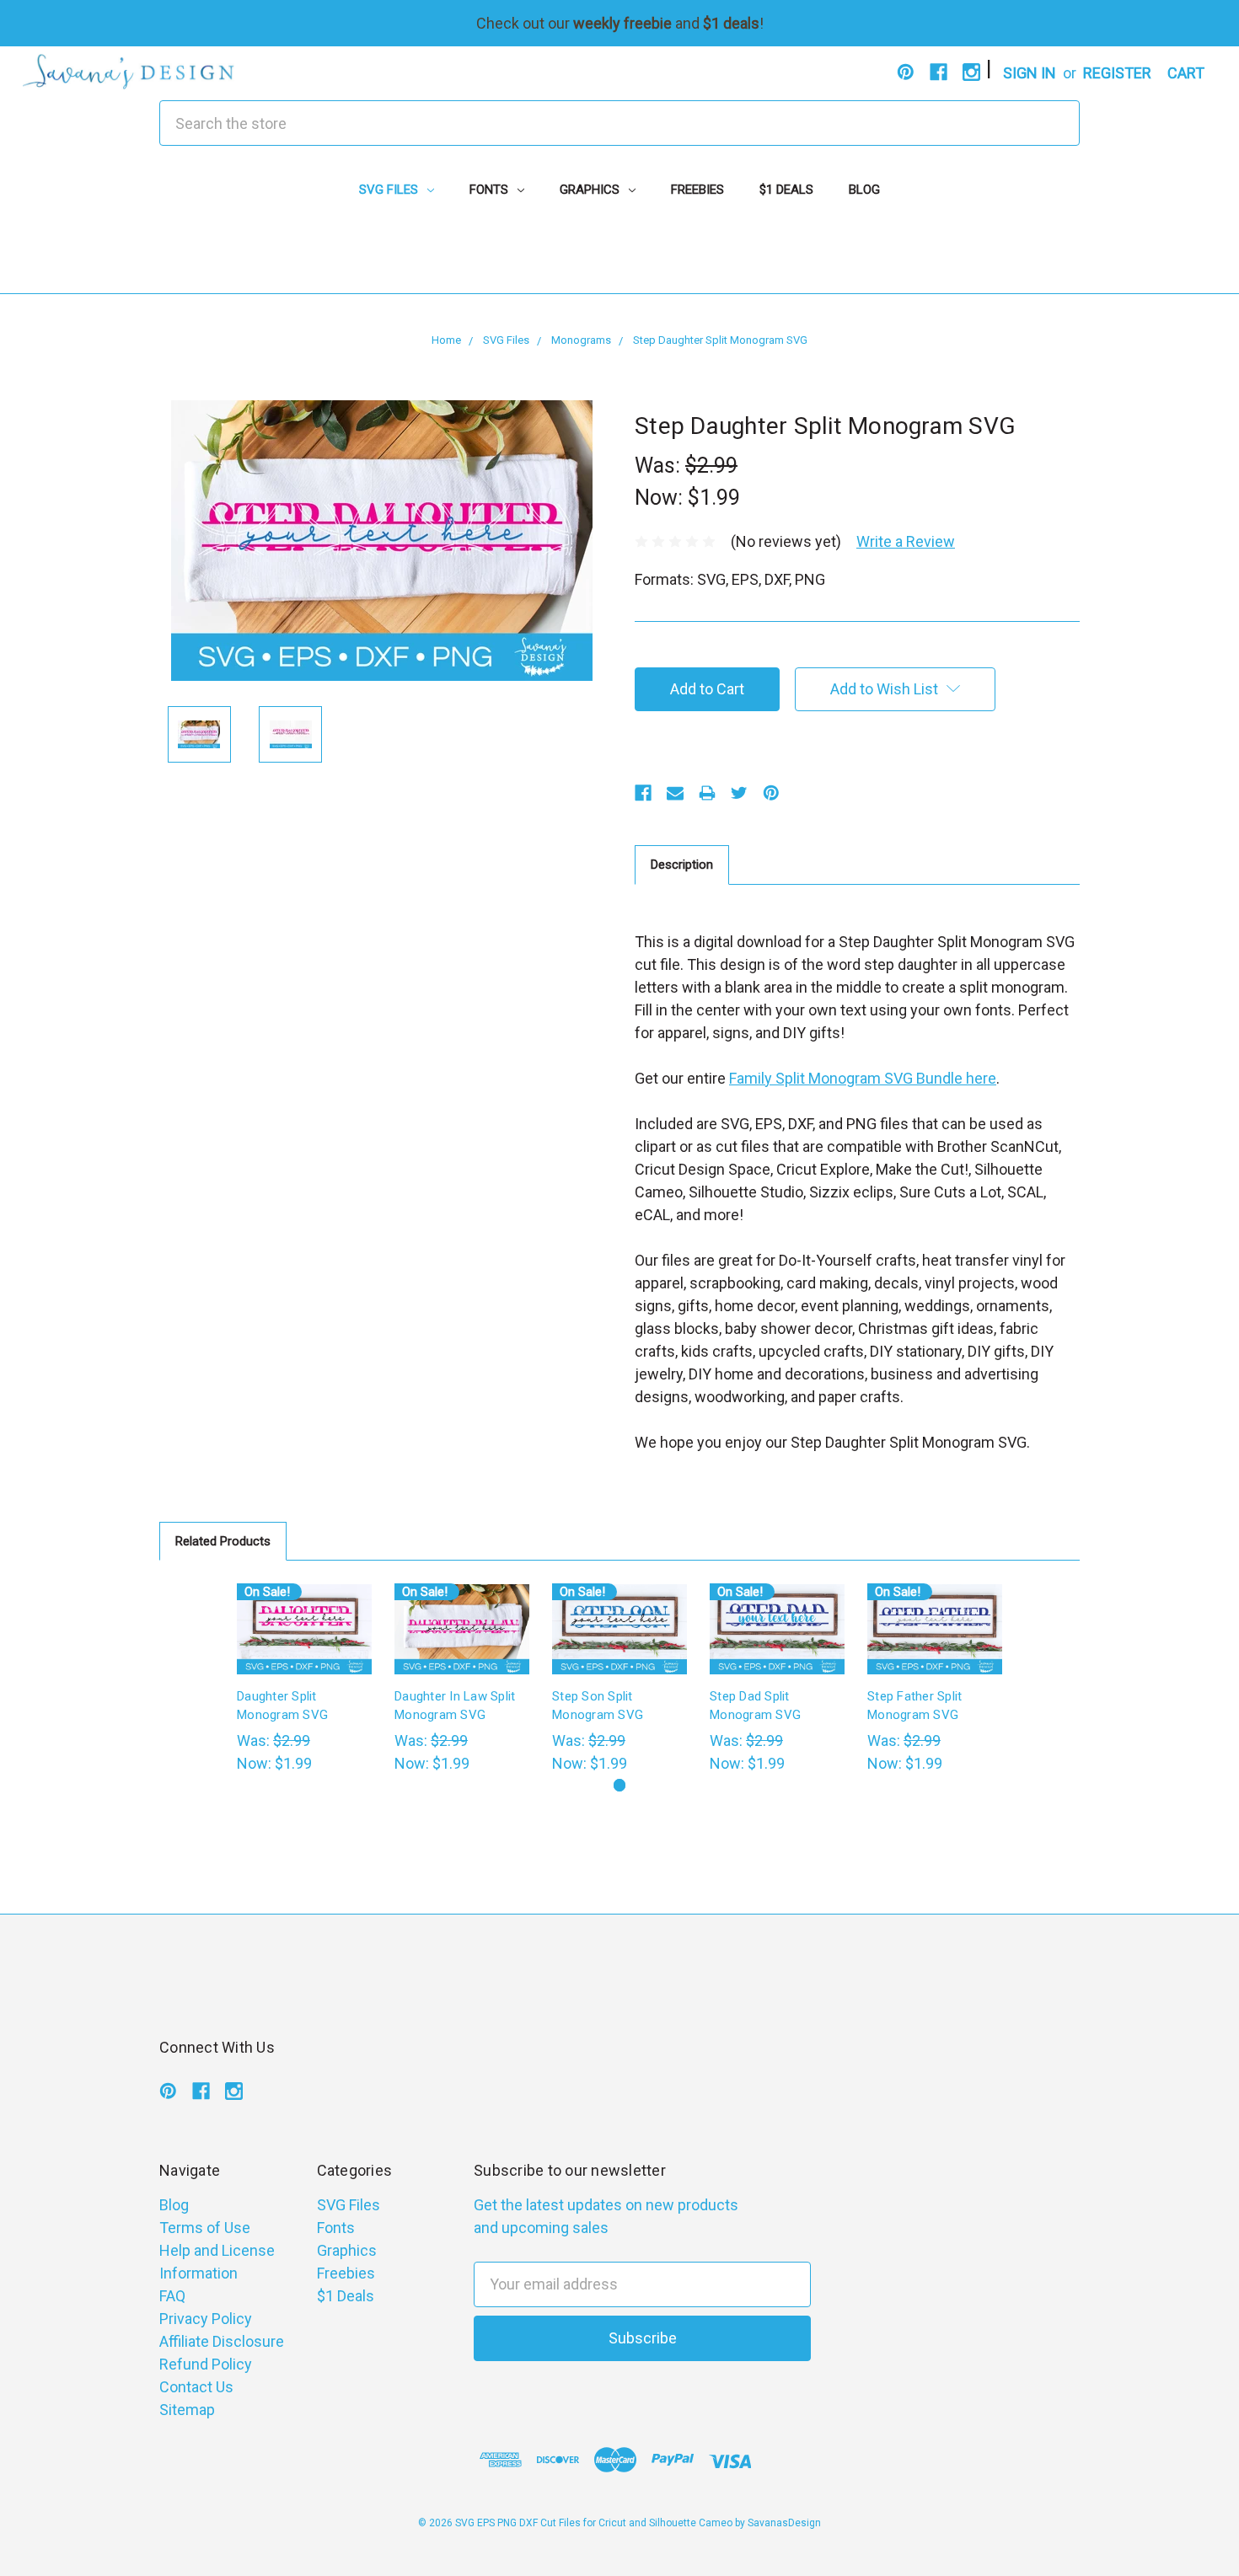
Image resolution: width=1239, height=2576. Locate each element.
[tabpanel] (305, 1679)
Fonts (491, 190)
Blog (864, 190)
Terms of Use (205, 2228)
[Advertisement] (619, 255)
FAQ (172, 2296)
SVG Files (390, 190)
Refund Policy (206, 2364)
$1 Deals (786, 190)
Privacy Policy (206, 2319)
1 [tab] (620, 1785)
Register (1117, 73)
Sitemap (187, 2410)
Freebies (697, 190)
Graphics (591, 190)
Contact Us (196, 2387)
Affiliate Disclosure (222, 2341)
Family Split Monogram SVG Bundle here (863, 1078)
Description (682, 865)
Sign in (1030, 73)
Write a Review (906, 541)
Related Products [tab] (223, 1541)
